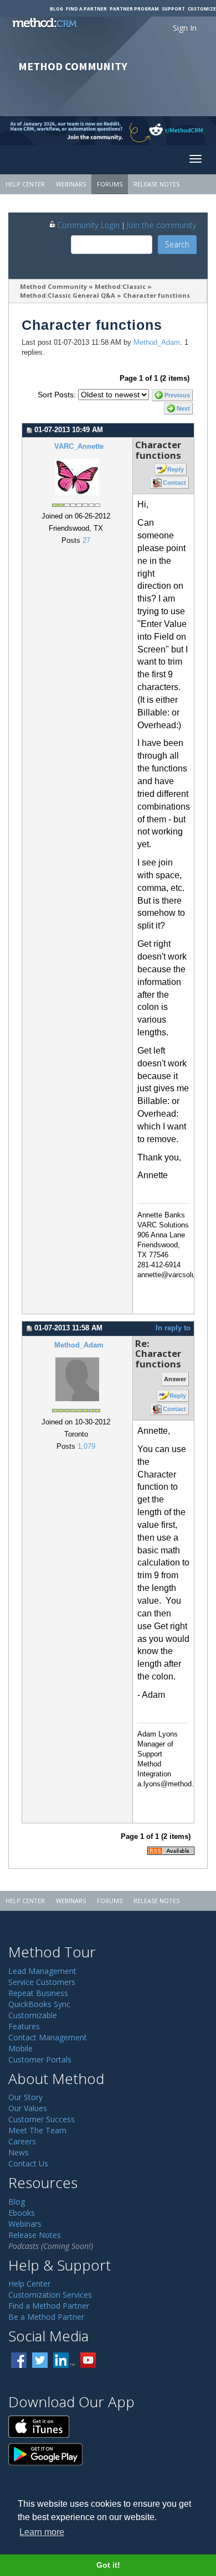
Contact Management (48, 2037)
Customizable (33, 2015)
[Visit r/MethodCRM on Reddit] (192, 131)
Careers (22, 2141)
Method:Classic (120, 286)
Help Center (25, 184)
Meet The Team (37, 2130)
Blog (56, 9)
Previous (177, 395)
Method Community (53, 286)
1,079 (86, 1447)
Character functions (156, 295)
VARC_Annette (79, 447)
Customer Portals (40, 2059)
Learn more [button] (42, 2532)
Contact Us (28, 2163)
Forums (110, 184)
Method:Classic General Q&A (68, 295)
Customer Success (42, 2119)
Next (183, 408)
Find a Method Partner (49, 2306)
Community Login (88, 225)
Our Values (28, 2108)
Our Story (25, 2097)
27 (86, 541)
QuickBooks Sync (39, 2004)
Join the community (162, 225)
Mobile (20, 2048)
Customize (202, 9)
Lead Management (42, 1971)
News (19, 2152)
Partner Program (134, 9)
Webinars (71, 184)
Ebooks (22, 2213)
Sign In (185, 28)
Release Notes (156, 184)
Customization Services (50, 2295)
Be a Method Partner (46, 2317)
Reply (176, 469)
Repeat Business (38, 1993)
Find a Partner (86, 9)
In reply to (173, 1328)
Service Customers (42, 1982)
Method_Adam (157, 343)
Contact (174, 483)
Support (173, 9)
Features (24, 2026)
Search (177, 244)
